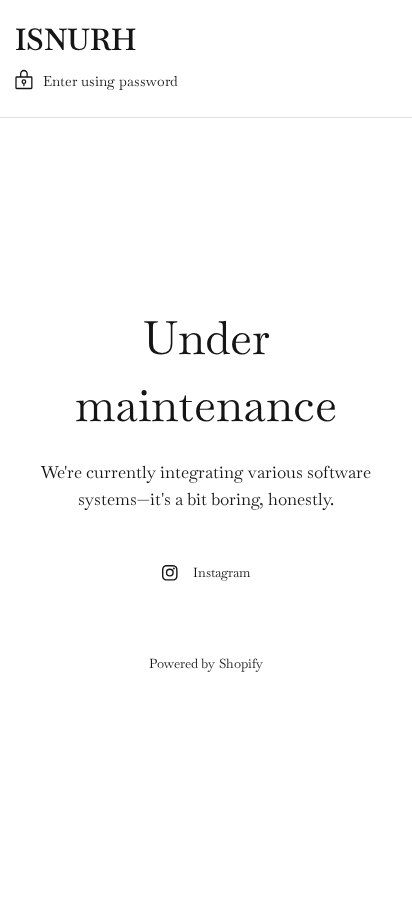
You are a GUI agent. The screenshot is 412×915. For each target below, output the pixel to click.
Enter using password (110, 81)
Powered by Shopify (205, 663)
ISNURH (75, 40)
